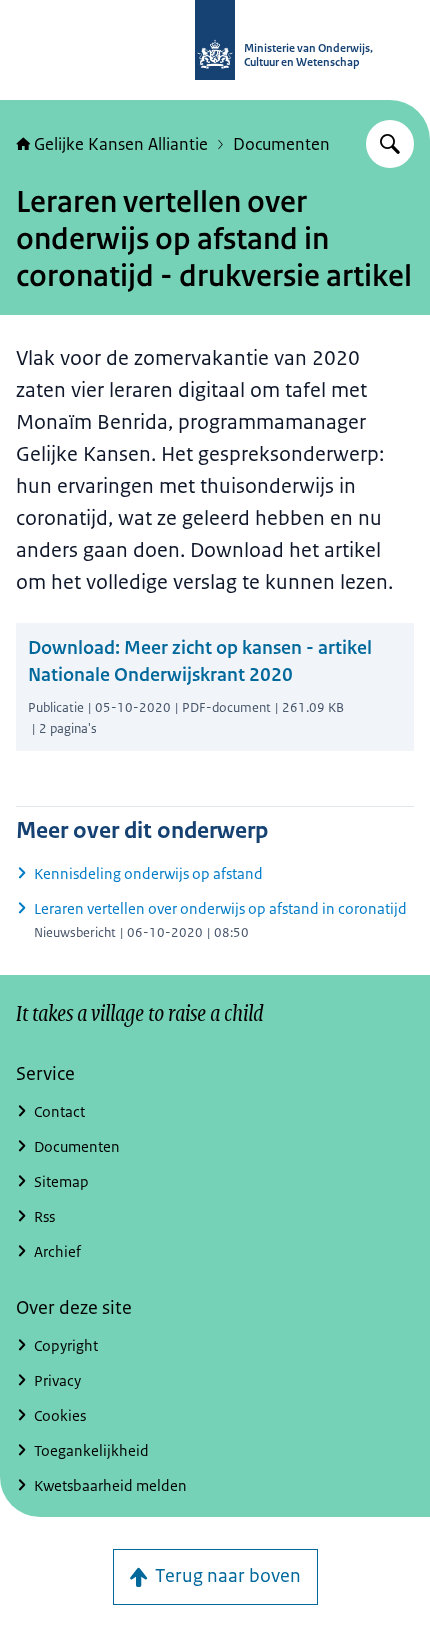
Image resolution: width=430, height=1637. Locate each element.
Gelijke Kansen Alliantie (121, 144)
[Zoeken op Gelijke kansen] (390, 144)
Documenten (281, 144)
